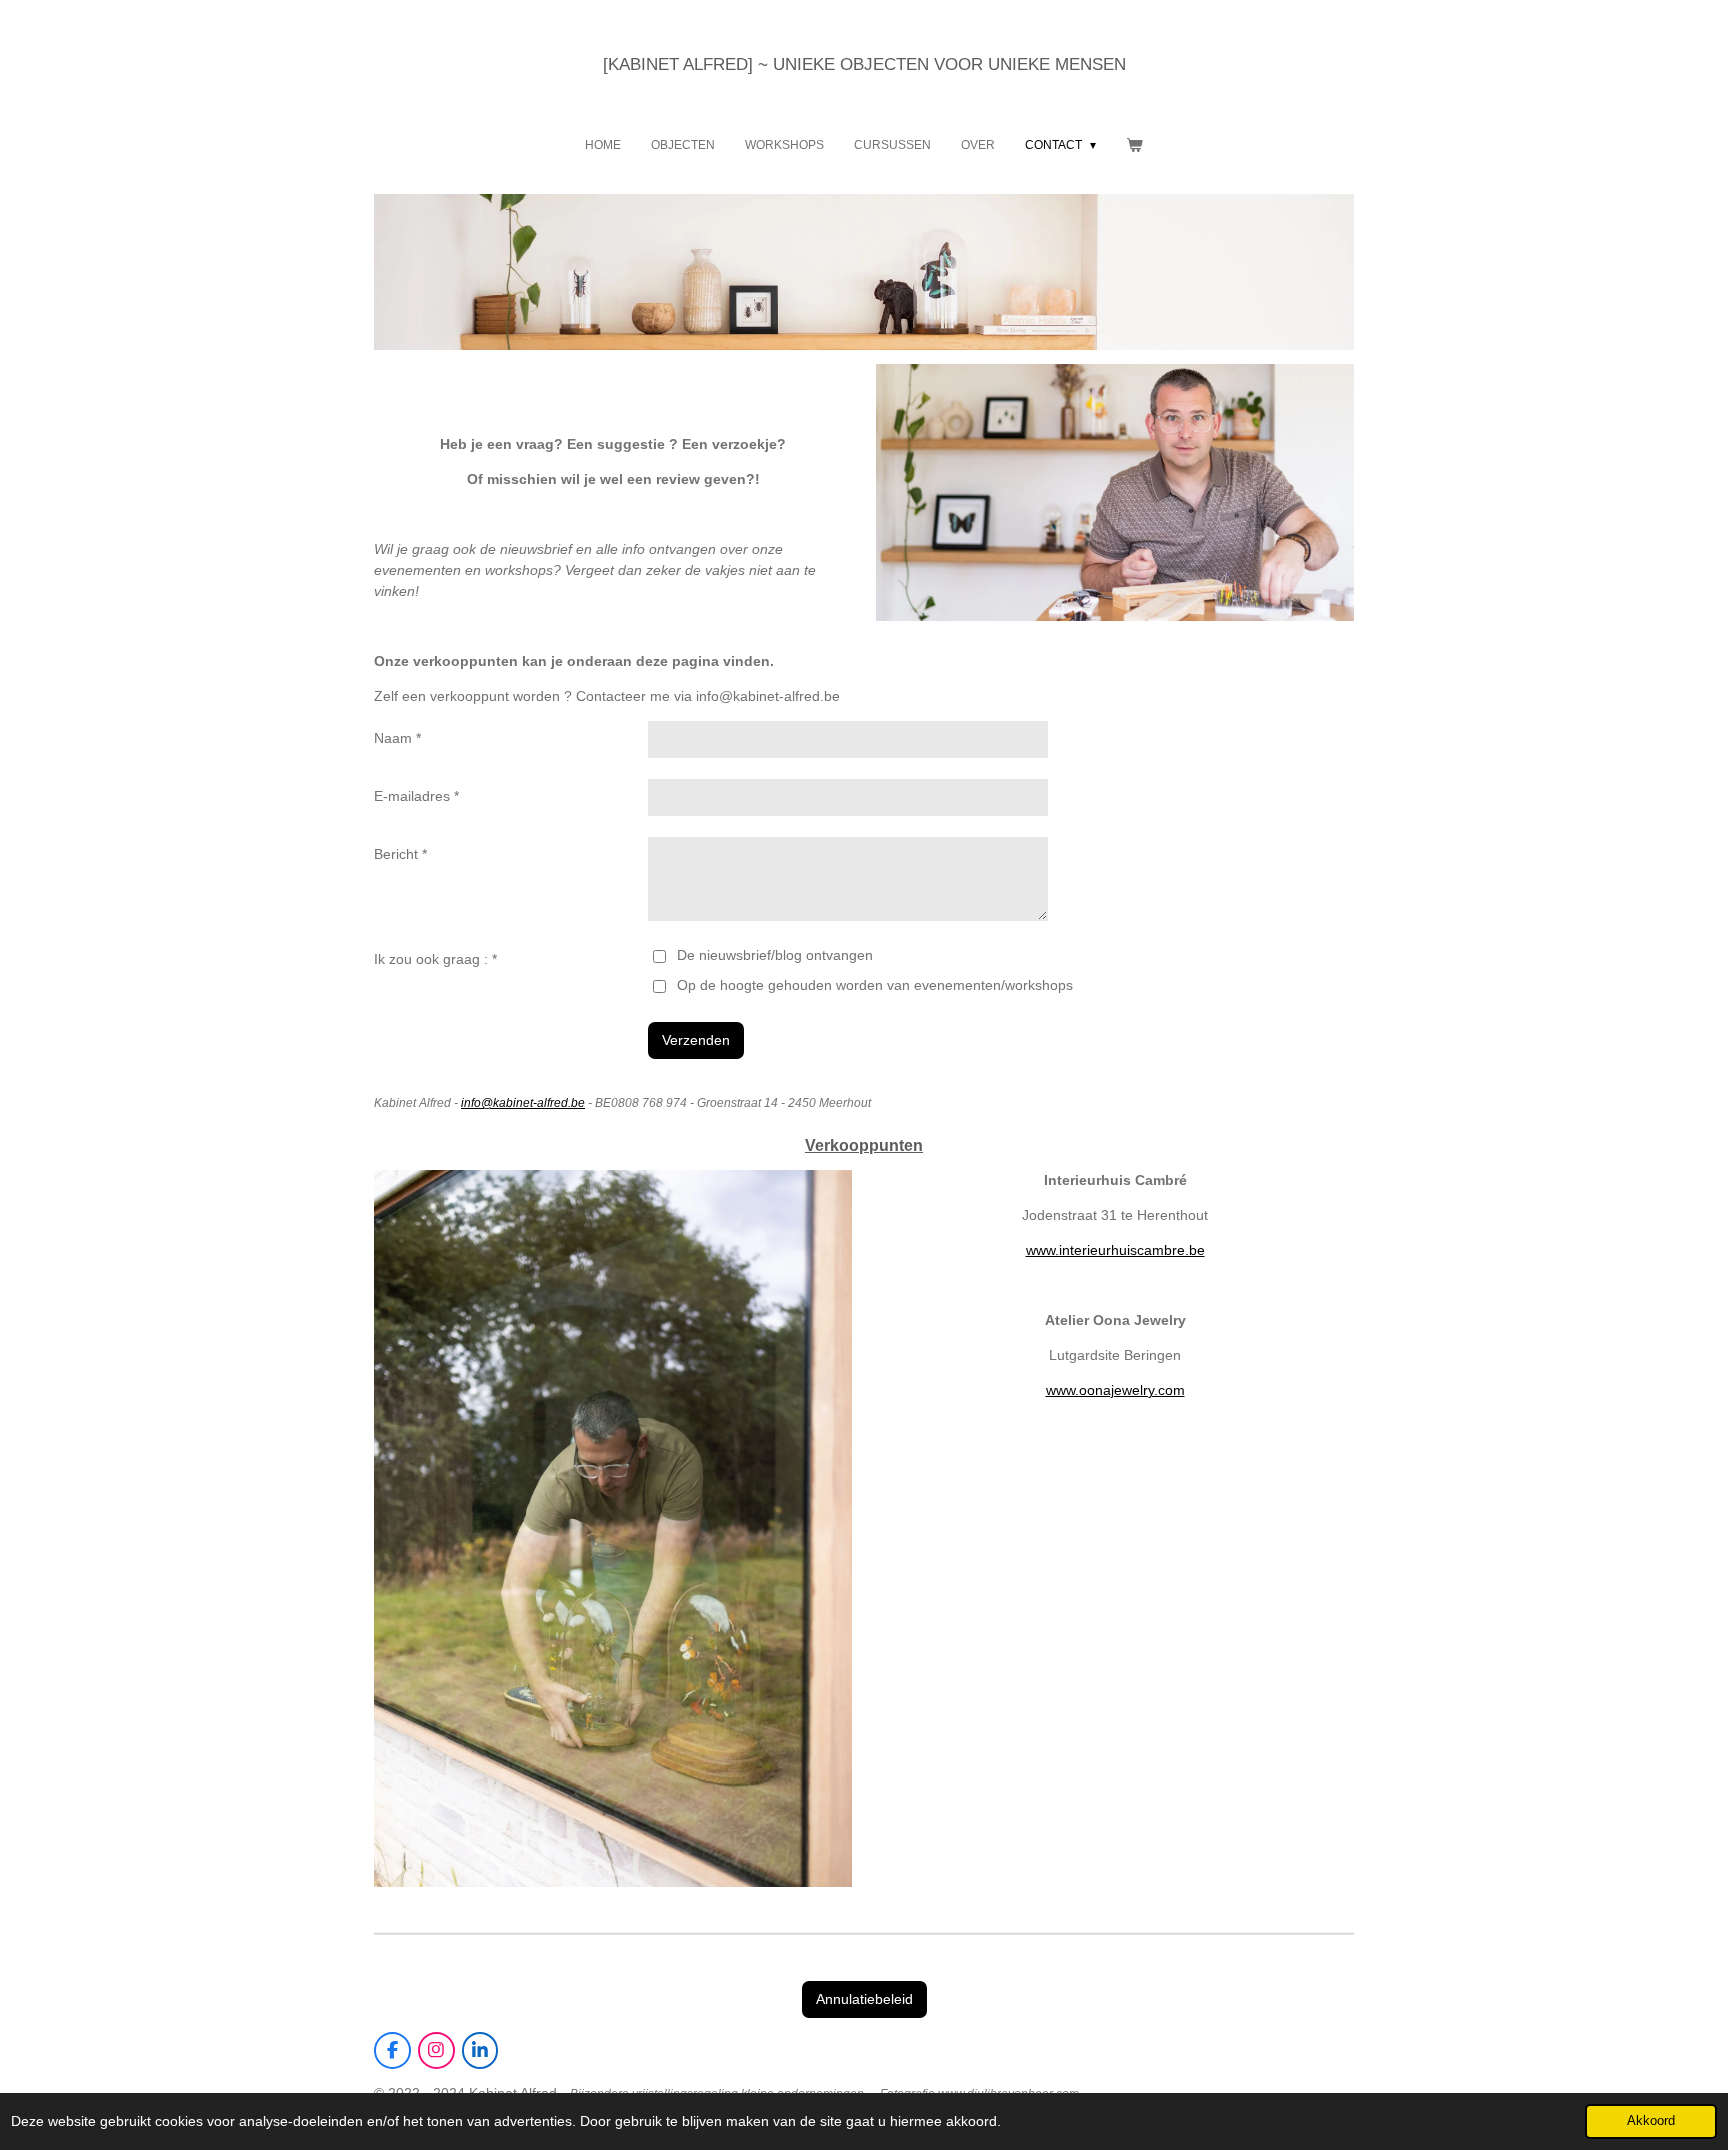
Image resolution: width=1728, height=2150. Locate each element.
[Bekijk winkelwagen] (1134, 145)
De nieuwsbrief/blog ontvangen (774, 955)
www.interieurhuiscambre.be (1115, 1250)
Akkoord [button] (1651, 2121)
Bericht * (400, 854)
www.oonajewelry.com (1115, 1390)
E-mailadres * (416, 796)
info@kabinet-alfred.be (523, 1102)
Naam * (397, 738)
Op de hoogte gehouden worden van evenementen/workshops (874, 985)
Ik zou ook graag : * (435, 959)
